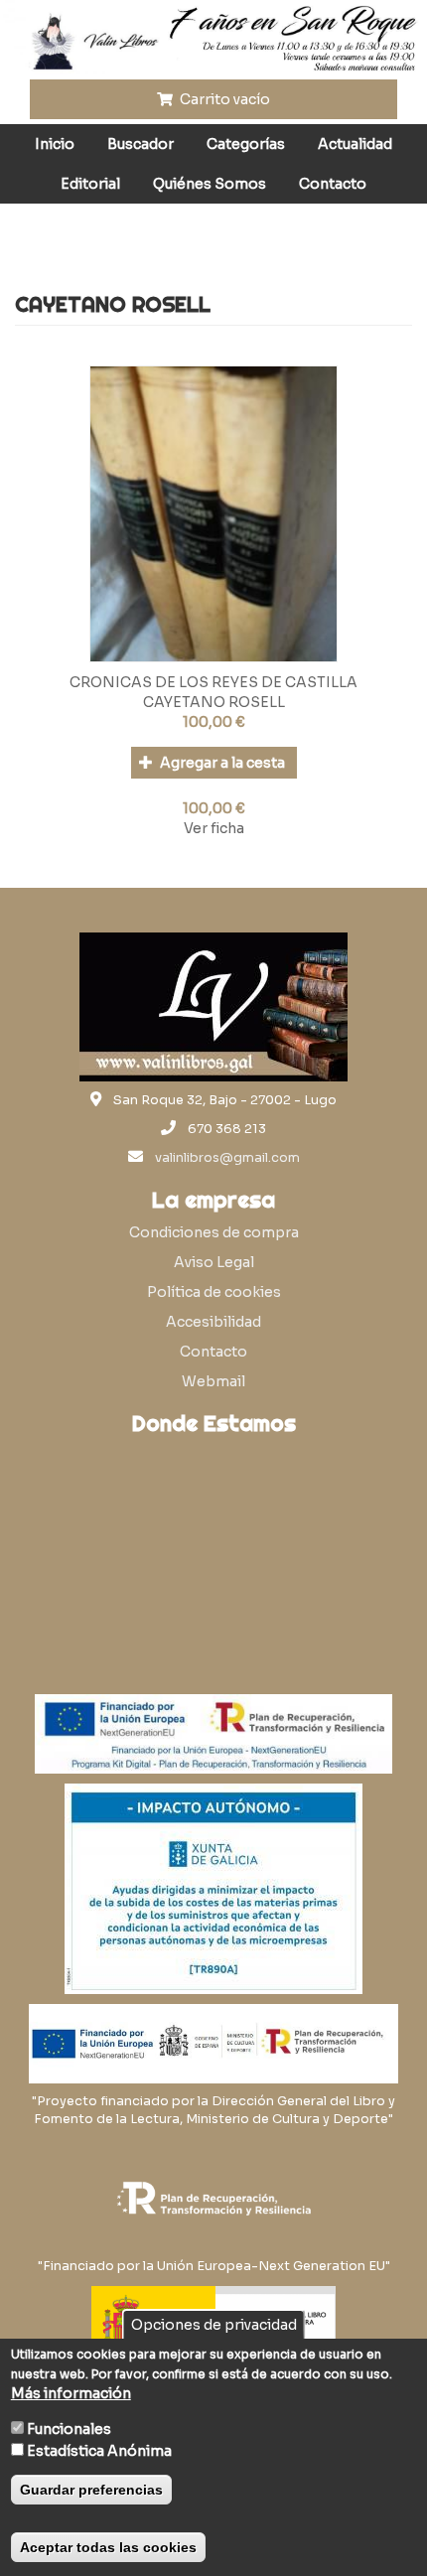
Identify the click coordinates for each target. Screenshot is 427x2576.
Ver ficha (214, 828)
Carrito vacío (223, 99)
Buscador (141, 144)
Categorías (246, 144)
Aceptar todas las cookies (108, 2547)
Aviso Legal (214, 1262)
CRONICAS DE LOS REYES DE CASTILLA (213, 682)
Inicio (55, 144)
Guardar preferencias (91, 2490)
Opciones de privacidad (214, 2325)
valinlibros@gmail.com (227, 1158)
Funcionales (69, 2429)
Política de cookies (214, 1292)
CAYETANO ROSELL (214, 702)
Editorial (90, 184)
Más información (71, 2393)
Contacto (333, 184)
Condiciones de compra (214, 1232)
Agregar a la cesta (221, 763)
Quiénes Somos (210, 184)
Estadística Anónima (99, 2451)
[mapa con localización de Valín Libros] (213, 1539)
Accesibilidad (213, 1322)
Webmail (213, 1381)
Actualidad (355, 144)
